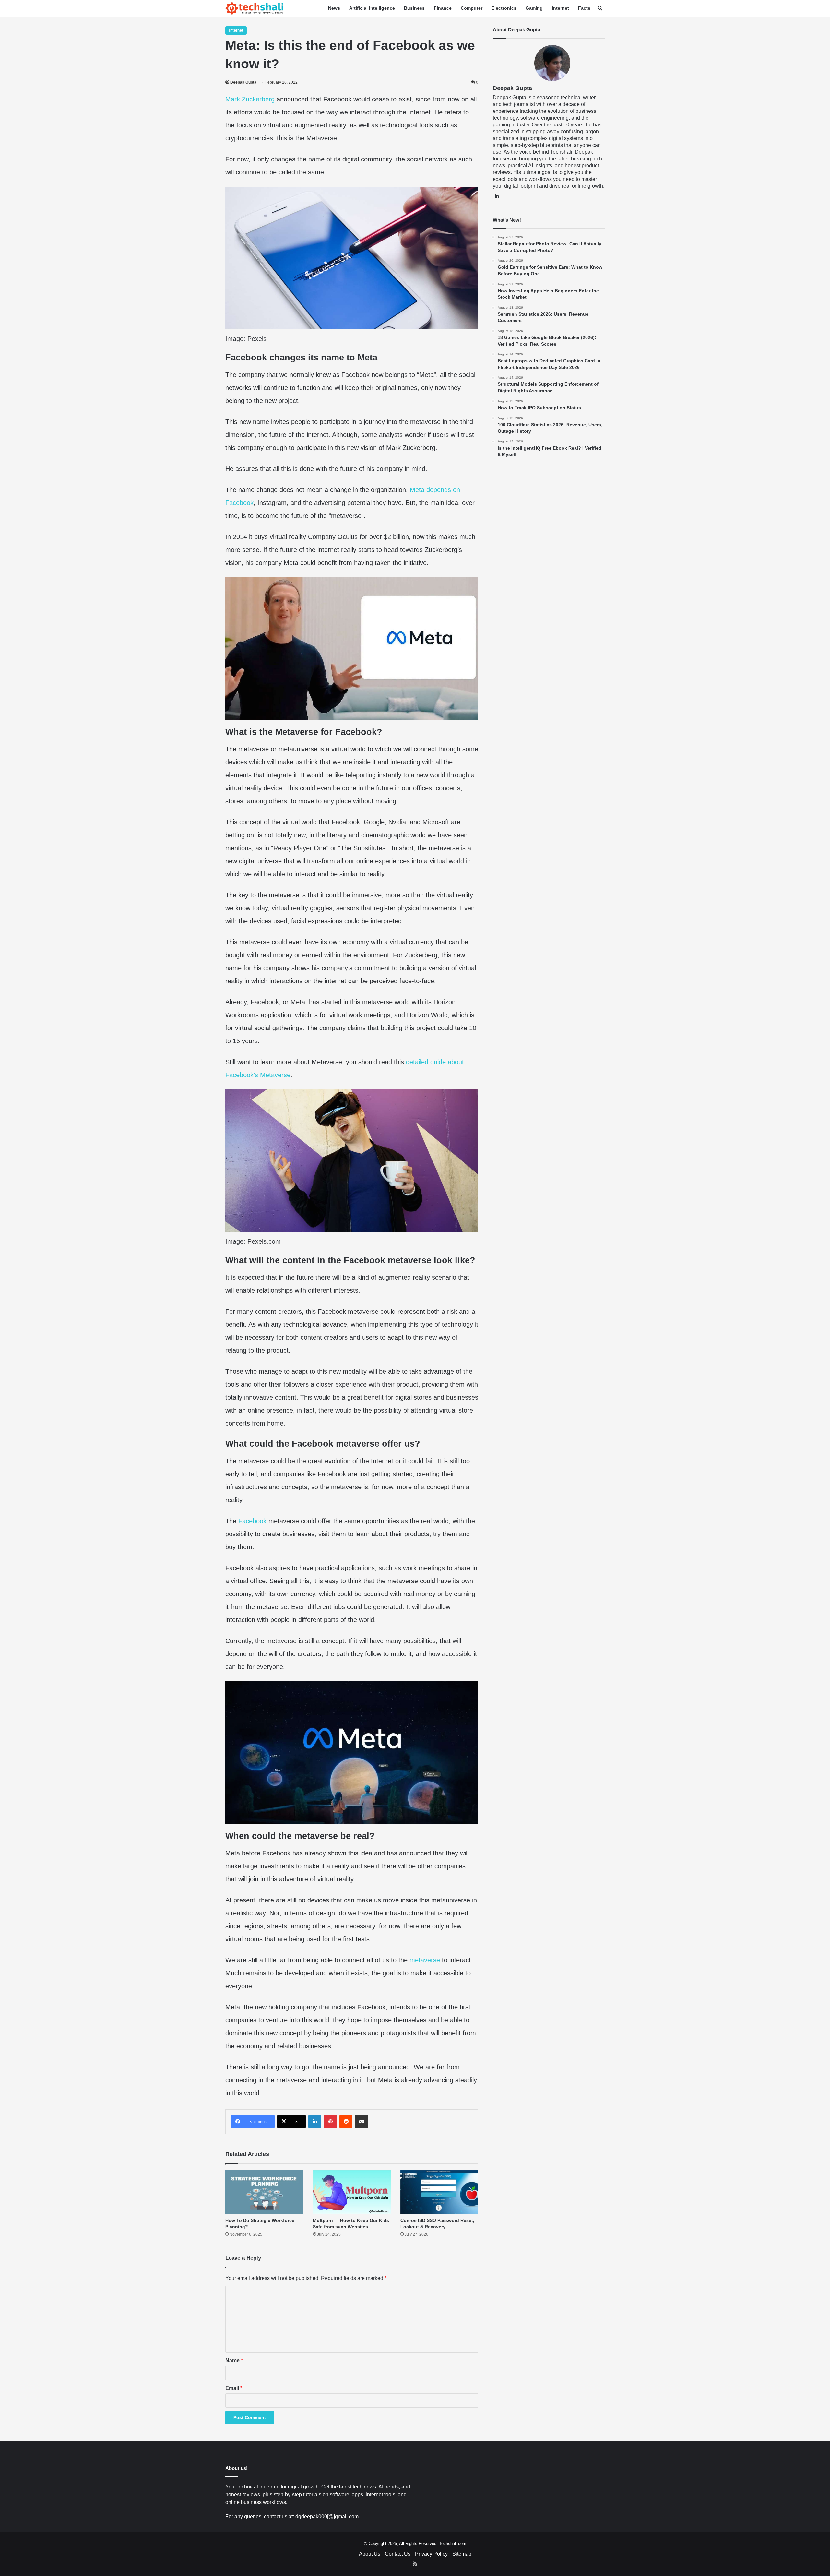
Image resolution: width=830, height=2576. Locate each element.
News (334, 8)
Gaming (534, 8)
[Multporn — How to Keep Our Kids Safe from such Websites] (352, 2192)
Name (234, 2361)
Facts (584, 8)
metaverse (425, 1960)
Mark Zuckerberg (250, 99)
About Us (370, 2554)
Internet (560, 8)
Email (234, 2388)
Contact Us (398, 2554)
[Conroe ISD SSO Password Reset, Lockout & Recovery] (439, 2192)
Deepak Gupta (243, 82)
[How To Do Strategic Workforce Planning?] (264, 2192)
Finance (443, 8)
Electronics (504, 8)
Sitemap (462, 2554)
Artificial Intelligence (372, 8)
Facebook (252, 1521)
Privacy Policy (431, 2554)
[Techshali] (255, 8)
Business (414, 8)
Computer (472, 8)
